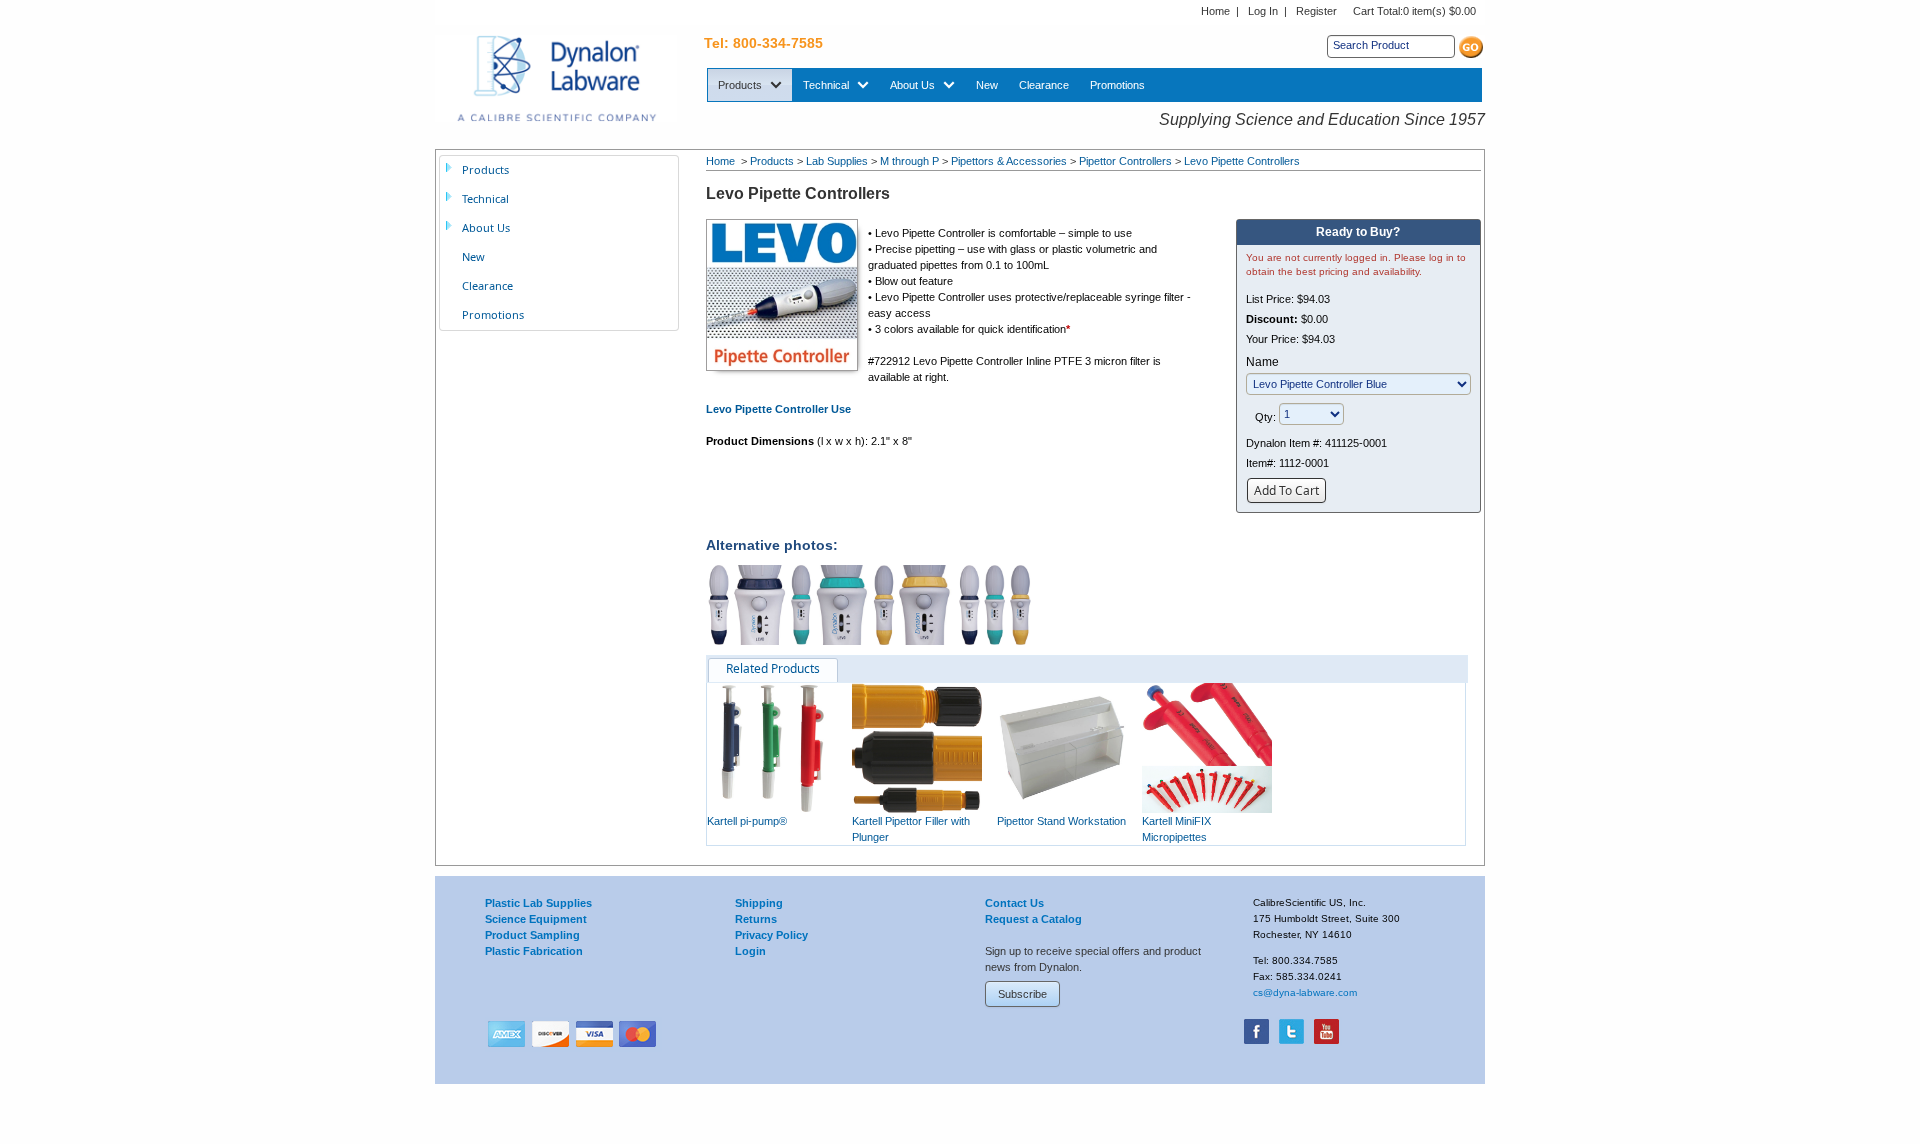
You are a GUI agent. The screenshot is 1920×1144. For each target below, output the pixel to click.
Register (1316, 11)
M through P (909, 161)
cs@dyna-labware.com (1305, 992)
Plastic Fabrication (534, 951)
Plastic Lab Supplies (538, 903)
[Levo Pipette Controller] (787, 294)
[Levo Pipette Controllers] (995, 604)
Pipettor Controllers (1125, 161)
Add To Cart (1286, 490)
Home (1215, 11)
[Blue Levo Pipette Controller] (746, 604)
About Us (486, 227)
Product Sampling (532, 935)
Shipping (759, 903)
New (473, 256)
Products (772, 161)
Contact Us (1014, 903)
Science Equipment (536, 919)
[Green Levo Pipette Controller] (829, 604)
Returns (756, 919)
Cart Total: (1414, 11)
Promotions (493, 314)
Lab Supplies (837, 161)
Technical (485, 198)
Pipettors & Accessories (1009, 161)
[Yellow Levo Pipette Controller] (912, 604)
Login (750, 951)
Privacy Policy (771, 935)
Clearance (487, 285)
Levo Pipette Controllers (1242, 161)
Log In (1263, 11)
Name (1262, 362)
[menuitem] (750, 85)
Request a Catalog (1033, 919)
